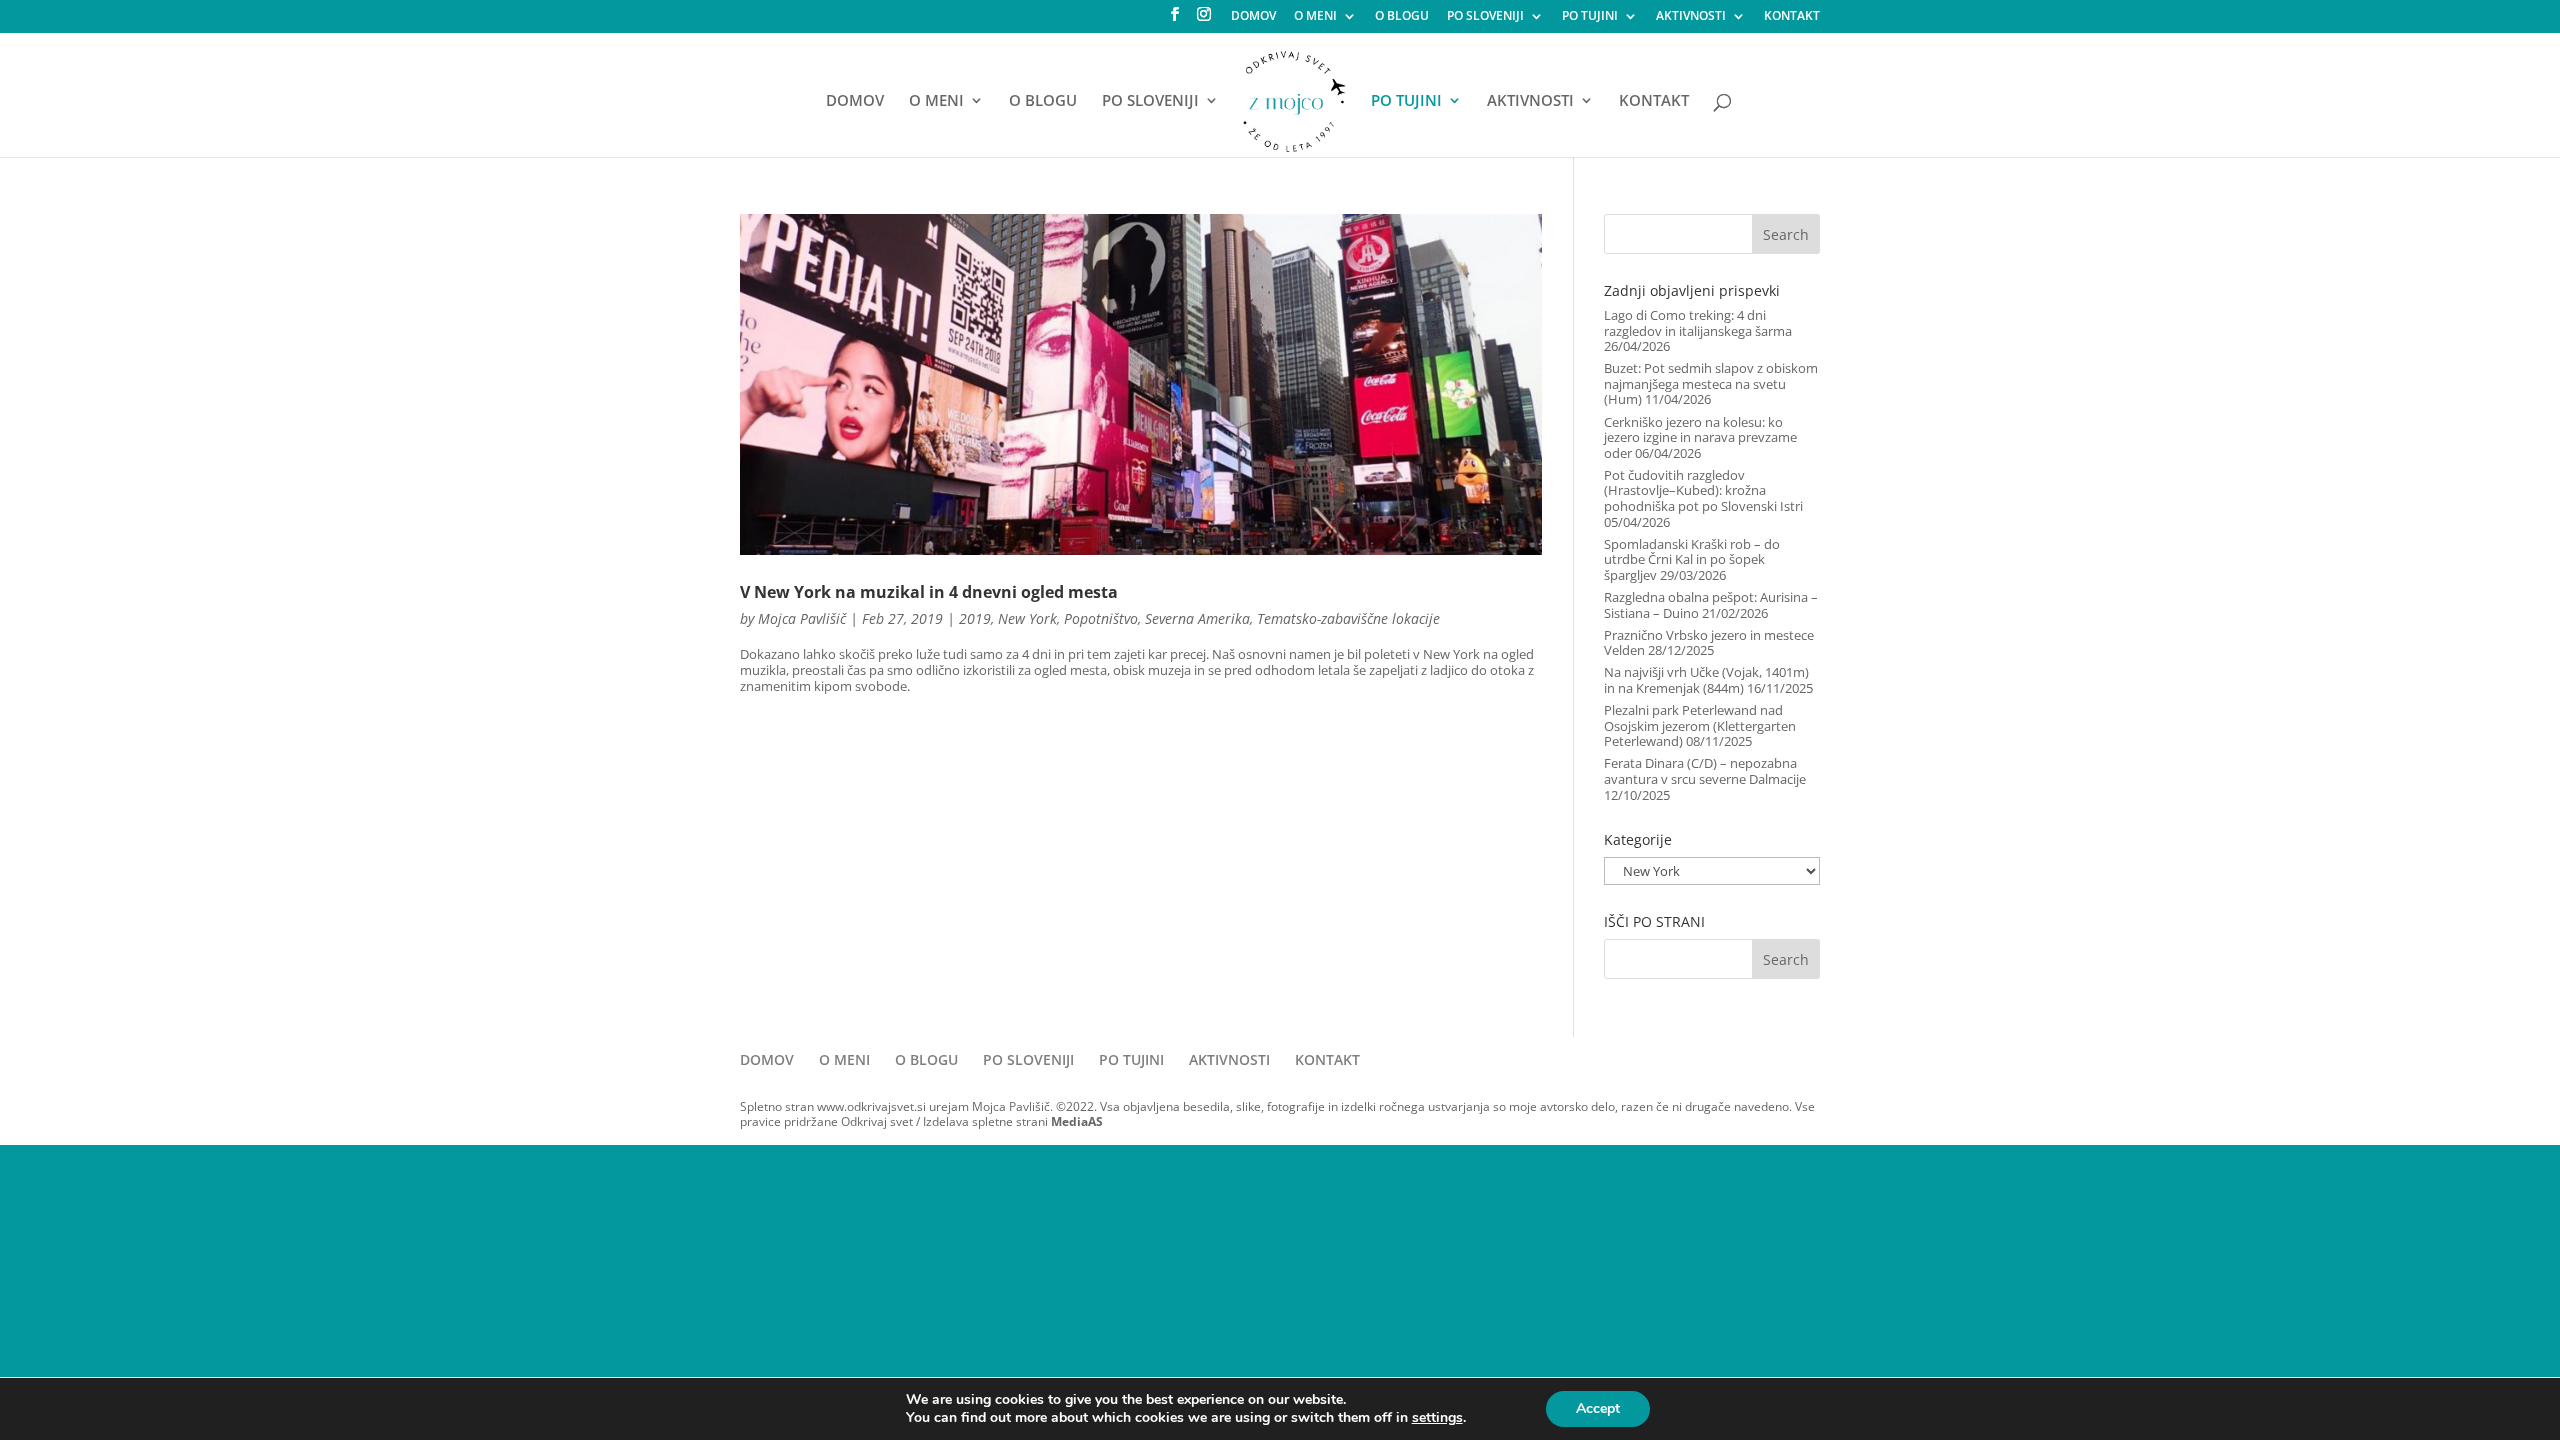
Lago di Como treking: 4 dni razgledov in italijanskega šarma (1698, 323)
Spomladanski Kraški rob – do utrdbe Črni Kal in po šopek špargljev (1692, 559)
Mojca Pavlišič (802, 618)
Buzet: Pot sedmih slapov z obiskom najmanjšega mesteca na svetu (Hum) (1711, 383)
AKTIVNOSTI (1691, 17)
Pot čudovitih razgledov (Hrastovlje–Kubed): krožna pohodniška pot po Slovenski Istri (1703, 490)
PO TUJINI (1590, 17)
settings (1437, 1418)
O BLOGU (1402, 17)
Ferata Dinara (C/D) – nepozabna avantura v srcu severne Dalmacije (1705, 771)
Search (1786, 234)
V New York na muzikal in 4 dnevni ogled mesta (929, 592)
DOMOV (1253, 17)
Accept (1598, 1408)
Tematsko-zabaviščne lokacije (1348, 618)
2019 (975, 618)
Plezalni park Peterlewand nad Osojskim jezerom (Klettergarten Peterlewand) (1700, 725)
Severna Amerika (1197, 618)
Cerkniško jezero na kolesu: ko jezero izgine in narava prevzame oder (1700, 437)
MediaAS (1077, 1121)
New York (1027, 618)
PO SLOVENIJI (1485, 17)
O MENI (1315, 17)
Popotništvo (1101, 618)
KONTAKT (1792, 17)
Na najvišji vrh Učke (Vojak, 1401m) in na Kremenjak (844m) (1706, 680)
